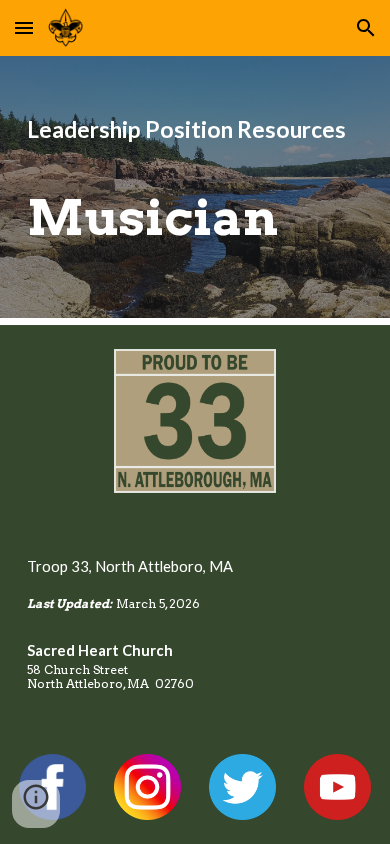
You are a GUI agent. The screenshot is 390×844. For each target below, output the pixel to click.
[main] (195, 187)
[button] (24, 27)
